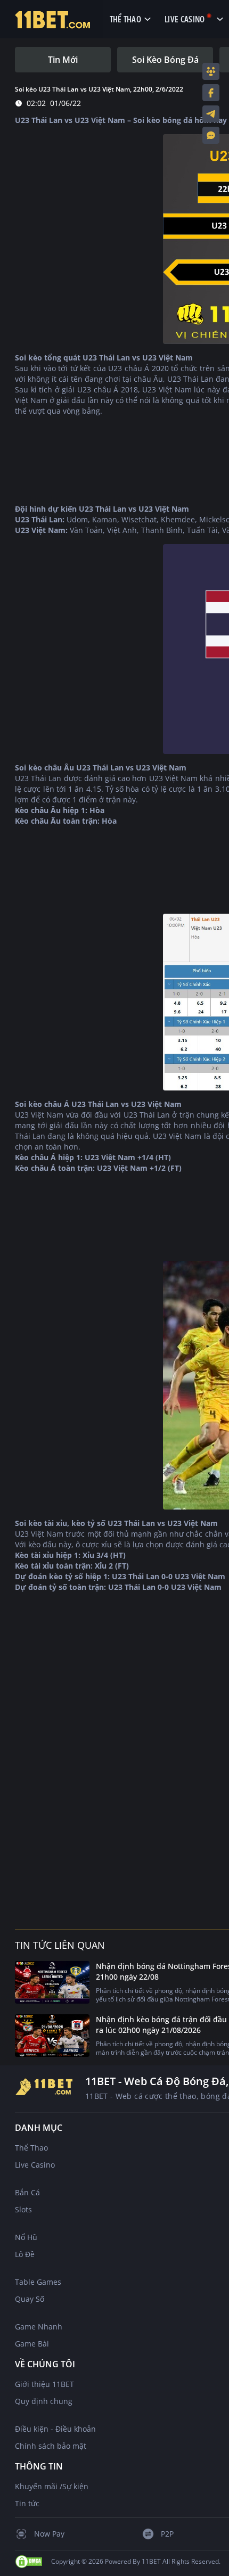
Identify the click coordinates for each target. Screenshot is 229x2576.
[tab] (63, 60)
